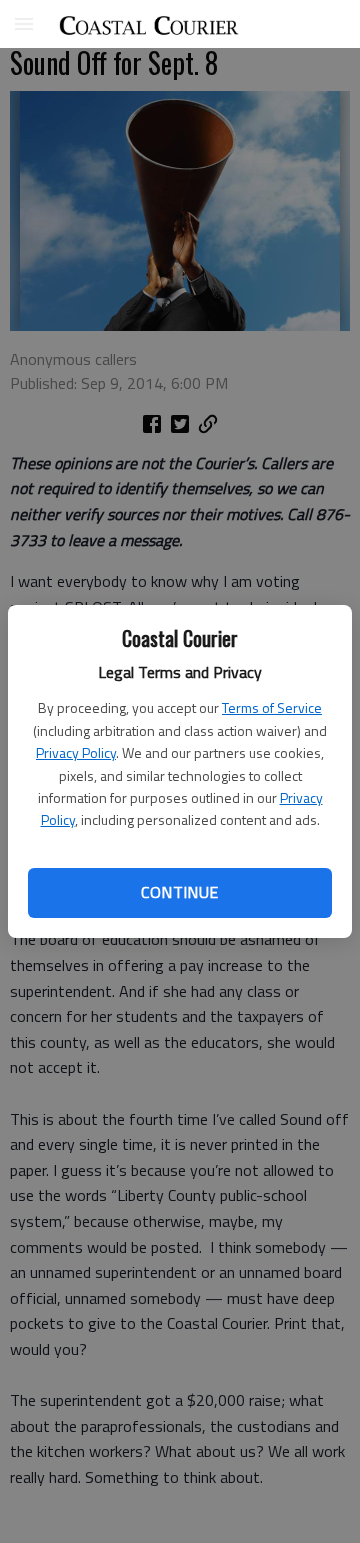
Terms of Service (272, 707)
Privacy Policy (76, 752)
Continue (179, 892)
